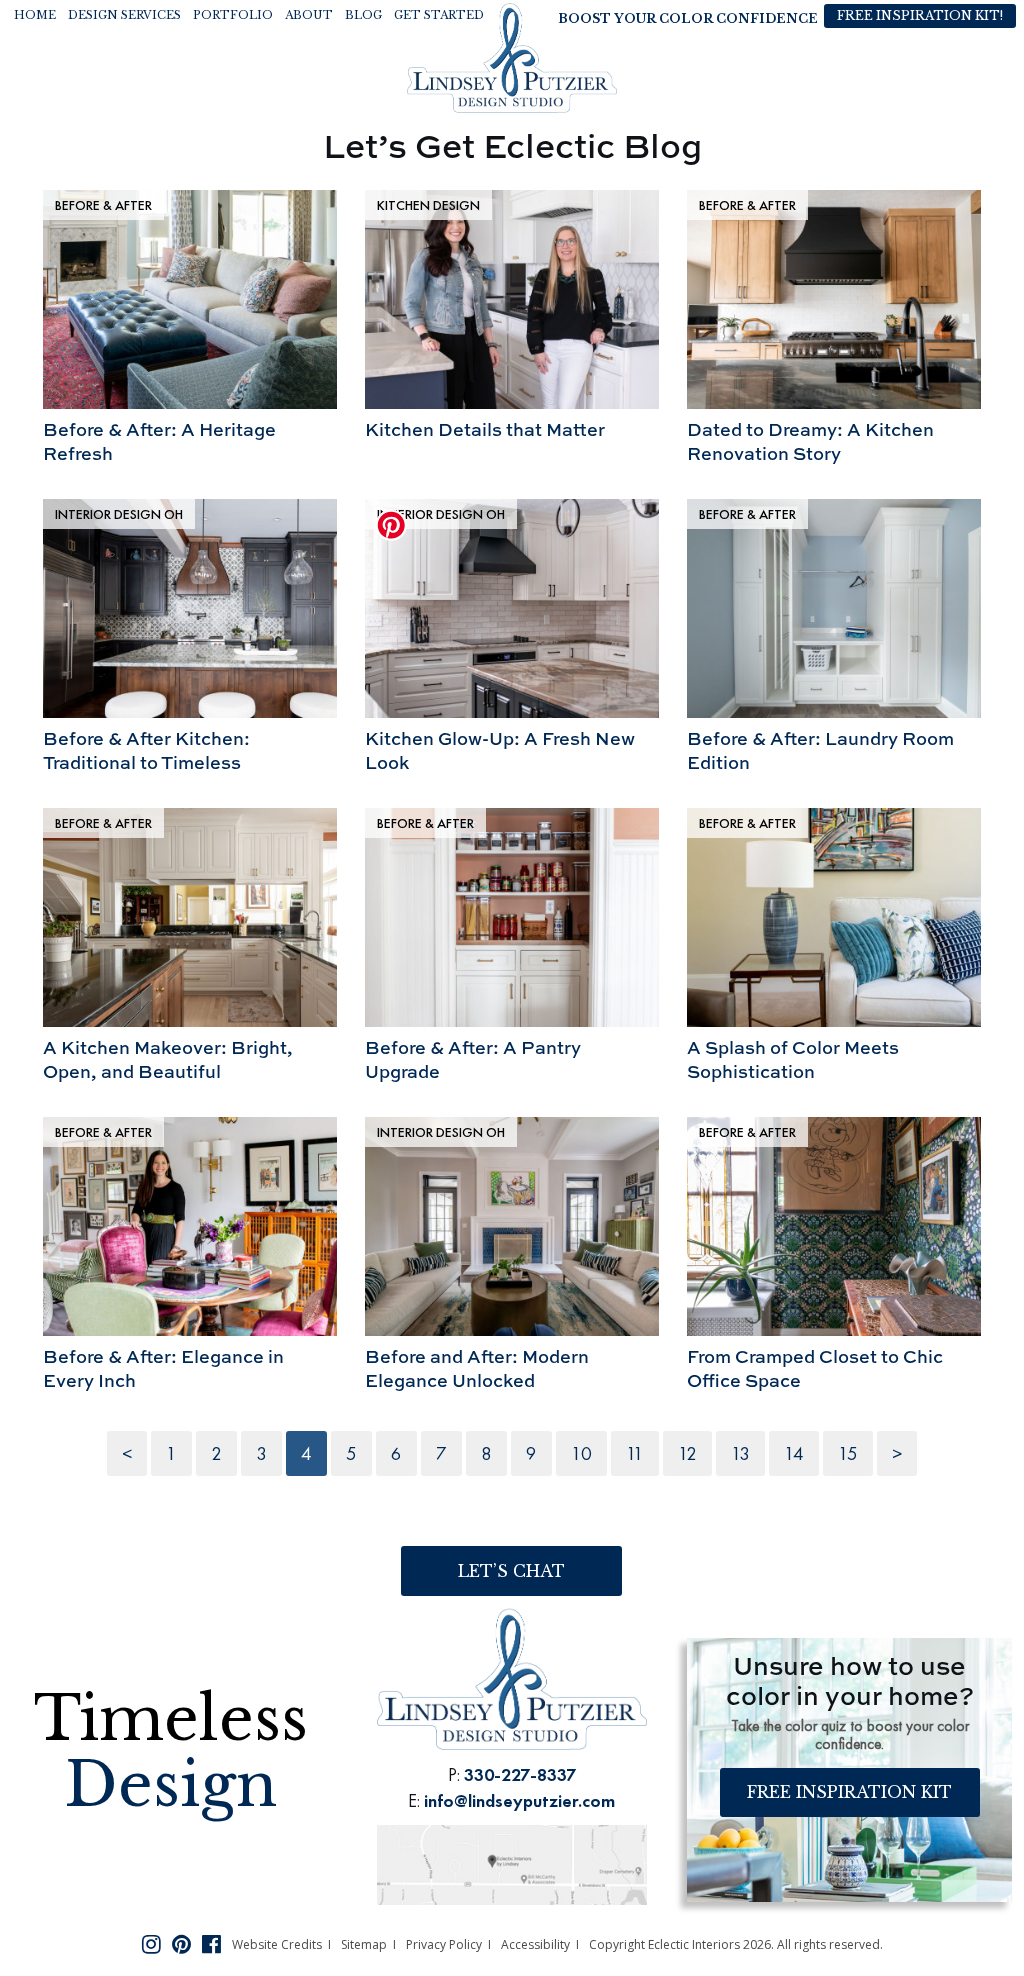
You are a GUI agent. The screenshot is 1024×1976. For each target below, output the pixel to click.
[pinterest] (181, 1943)
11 (635, 1453)
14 (794, 1453)
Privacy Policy (444, 1944)
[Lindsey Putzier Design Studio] (512, 57)
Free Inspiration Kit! (920, 15)
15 (848, 1453)
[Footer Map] (512, 1862)
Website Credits (277, 1944)
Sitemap (364, 1944)
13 (740, 1453)
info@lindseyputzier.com (519, 1800)
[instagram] (151, 1943)
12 (687, 1453)
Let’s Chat (511, 1571)
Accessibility (535, 1944)
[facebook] (211, 1943)
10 (581, 1453)
